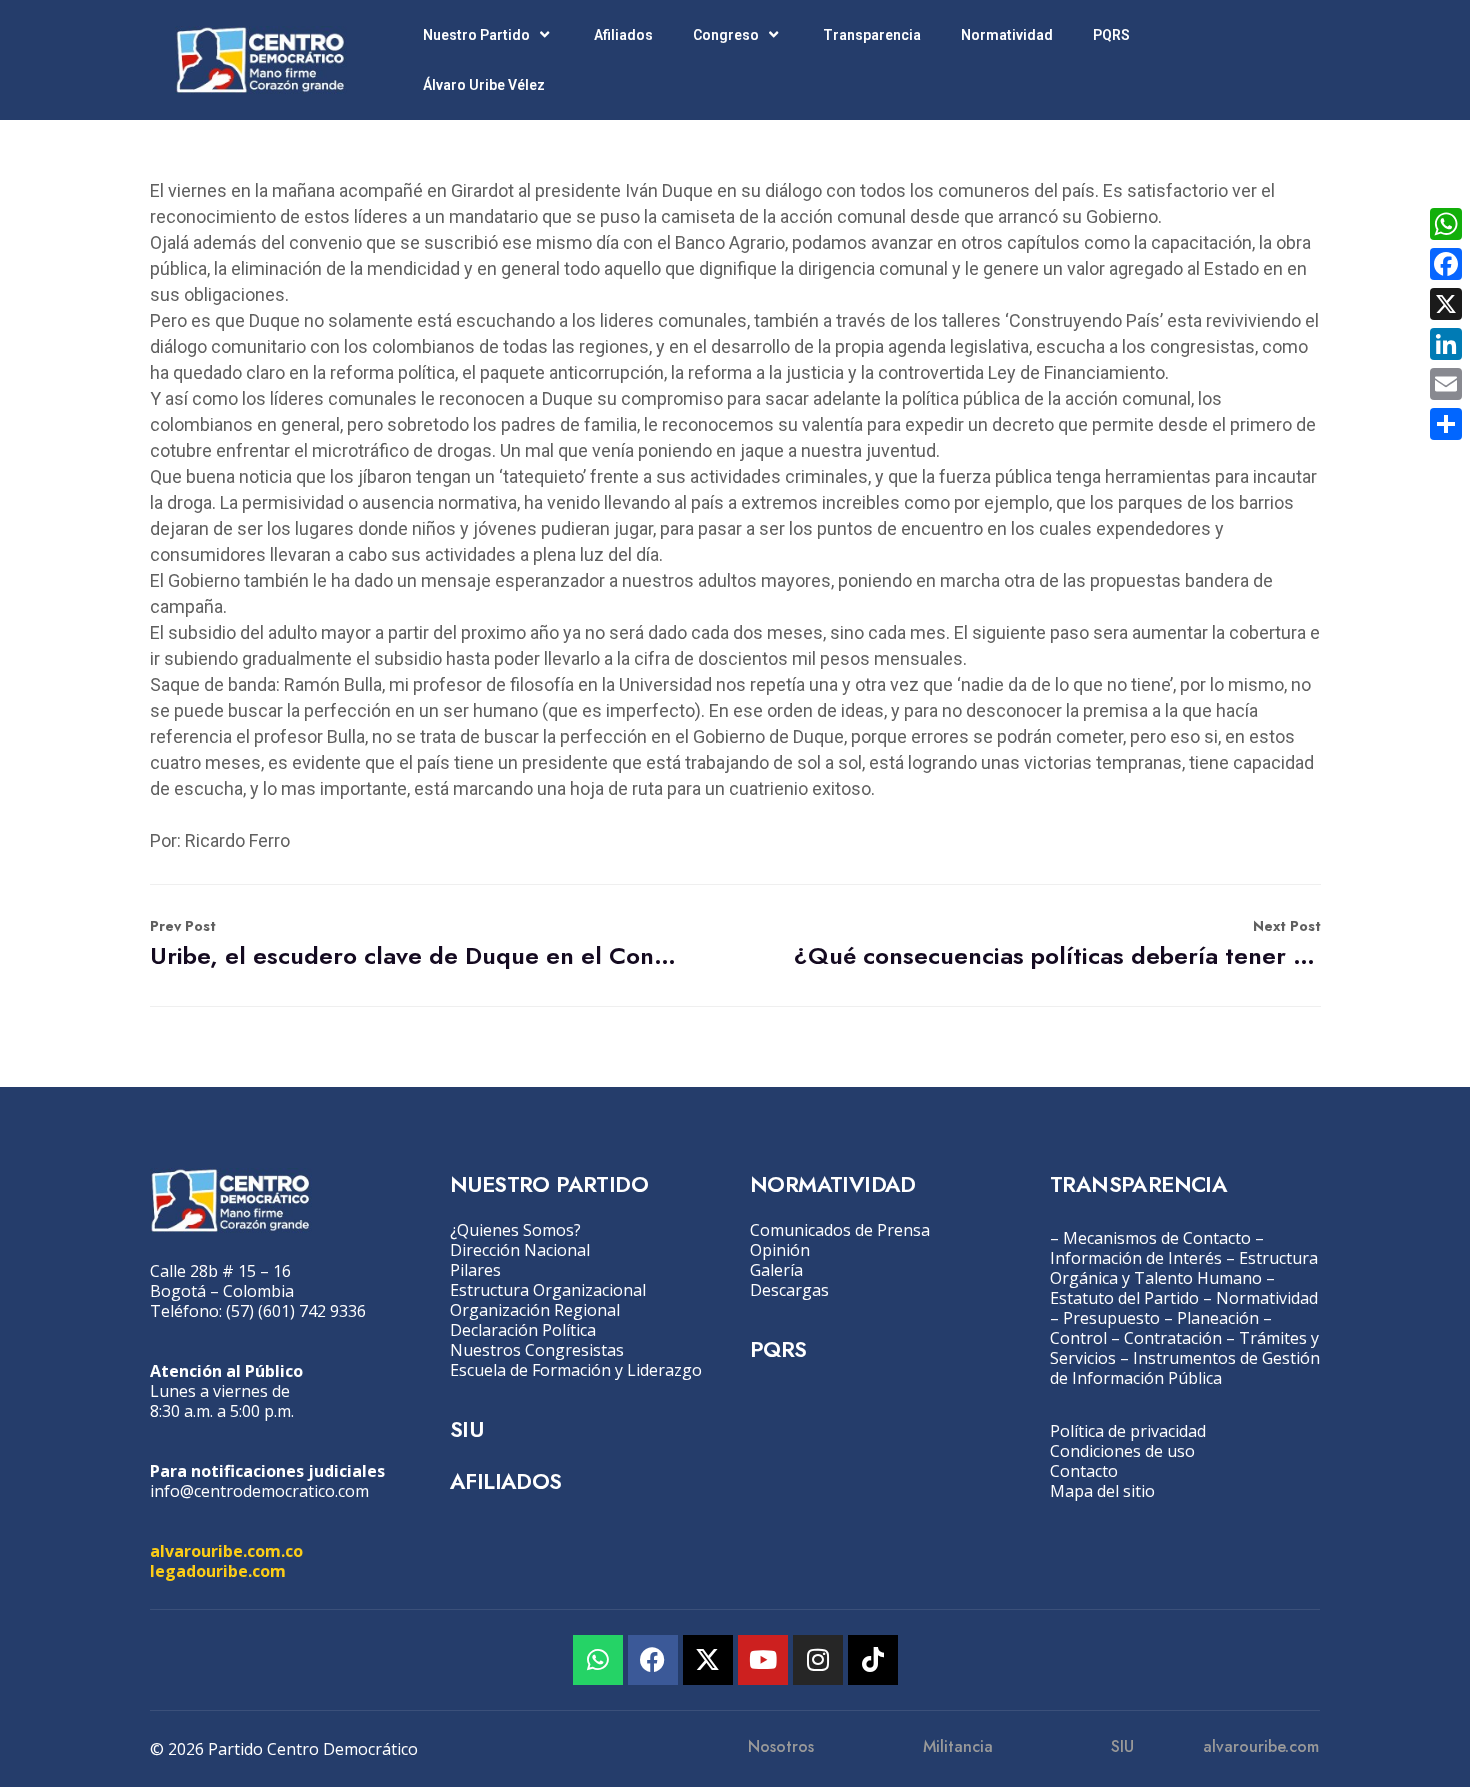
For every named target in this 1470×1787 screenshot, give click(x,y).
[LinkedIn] (1446, 344)
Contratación (1173, 1338)
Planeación (1218, 1318)
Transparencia (872, 35)
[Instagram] (818, 1660)
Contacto (1084, 1471)
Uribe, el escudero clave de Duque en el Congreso (413, 944)
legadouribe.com (218, 1571)
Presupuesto (1111, 1318)
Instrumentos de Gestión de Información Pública (1185, 1368)
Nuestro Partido (476, 35)
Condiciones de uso (1122, 1451)
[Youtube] (763, 1660)
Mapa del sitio (1102, 1491)
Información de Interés (1136, 1258)
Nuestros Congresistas (537, 1350)
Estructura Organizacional (548, 1290)
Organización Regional (535, 1310)
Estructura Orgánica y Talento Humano (1184, 1268)
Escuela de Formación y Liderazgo (576, 1370)
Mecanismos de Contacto (1157, 1238)
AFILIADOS (506, 1481)
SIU (466, 1429)
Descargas (789, 1290)
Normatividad (1007, 35)
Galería (776, 1270)
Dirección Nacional (520, 1250)
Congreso (726, 35)
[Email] (1446, 384)
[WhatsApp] (1446, 224)
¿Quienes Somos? (515, 1230)
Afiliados (623, 35)
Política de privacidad (1128, 1431)
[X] (1446, 304)
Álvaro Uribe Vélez (484, 85)
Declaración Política (523, 1330)
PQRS (1111, 35)
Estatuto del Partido (1124, 1298)
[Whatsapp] (598, 1660)
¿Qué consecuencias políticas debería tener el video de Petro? (1057, 944)
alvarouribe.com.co (226, 1551)
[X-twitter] (708, 1660)
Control (1078, 1338)
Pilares (475, 1270)
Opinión (780, 1250)
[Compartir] (1446, 424)
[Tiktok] (873, 1660)
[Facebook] (653, 1660)
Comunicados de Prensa (840, 1230)
